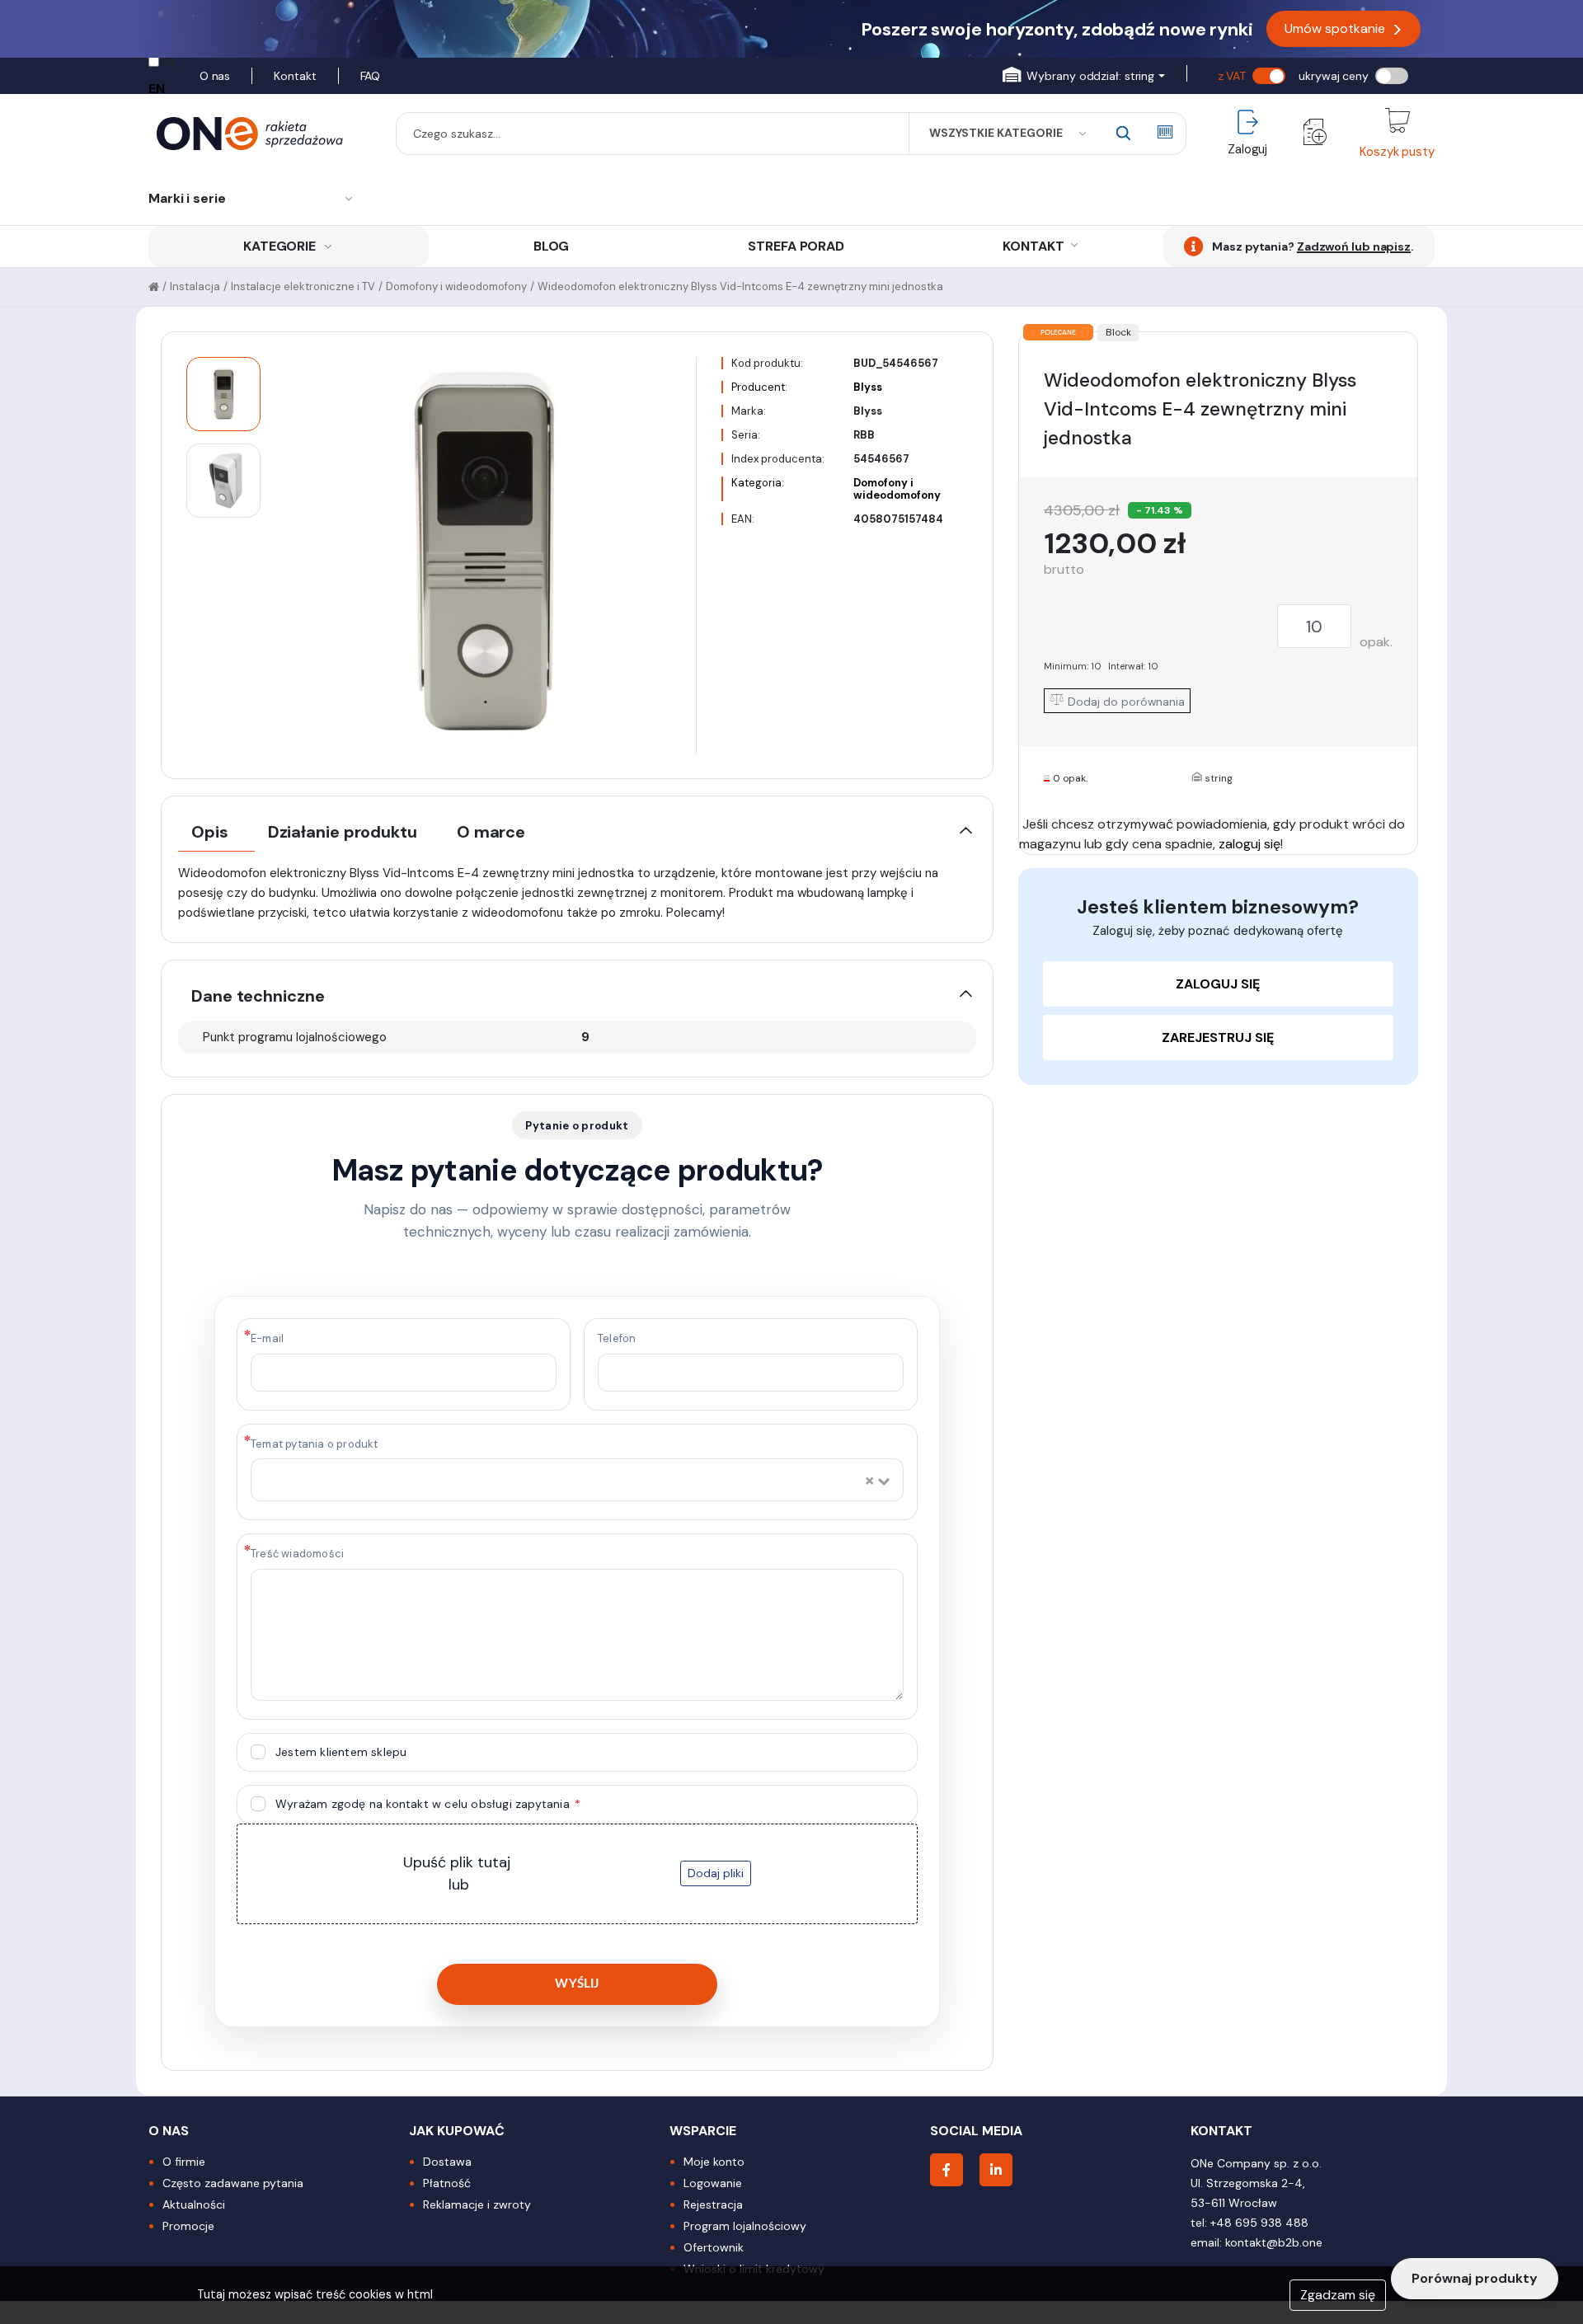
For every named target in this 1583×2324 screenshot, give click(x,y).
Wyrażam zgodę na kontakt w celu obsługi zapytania (424, 1804)
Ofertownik (714, 2247)
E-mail (267, 1338)
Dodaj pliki (716, 1873)
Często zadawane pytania (233, 2183)
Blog (552, 246)
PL (170, 62)
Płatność (447, 2183)
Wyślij (577, 1984)
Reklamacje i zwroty (477, 2204)
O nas (215, 76)
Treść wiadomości (297, 1554)
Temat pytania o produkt (315, 1444)
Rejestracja (713, 2204)
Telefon (617, 1338)
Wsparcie (703, 2131)
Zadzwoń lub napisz (1354, 246)
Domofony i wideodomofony (456, 286)
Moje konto (714, 2162)
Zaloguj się (1218, 984)
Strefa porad (796, 246)
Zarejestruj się (1218, 1038)
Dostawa (447, 2162)
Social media (976, 2131)
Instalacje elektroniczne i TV (303, 286)
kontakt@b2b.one (1274, 2242)
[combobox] (561, 1481)
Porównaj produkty (1475, 2278)
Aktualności (194, 2204)
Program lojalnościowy (745, 2226)
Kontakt (295, 76)
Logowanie (713, 2183)
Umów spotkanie (1343, 29)
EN (157, 89)
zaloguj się (1249, 844)
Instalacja (195, 286)
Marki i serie (187, 198)
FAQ (371, 76)
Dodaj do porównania (1125, 702)
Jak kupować (457, 2131)
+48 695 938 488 (1259, 2223)
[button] (1083, 76)
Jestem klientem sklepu (341, 1752)
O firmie (184, 2162)
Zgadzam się (1338, 2295)
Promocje (188, 2226)
